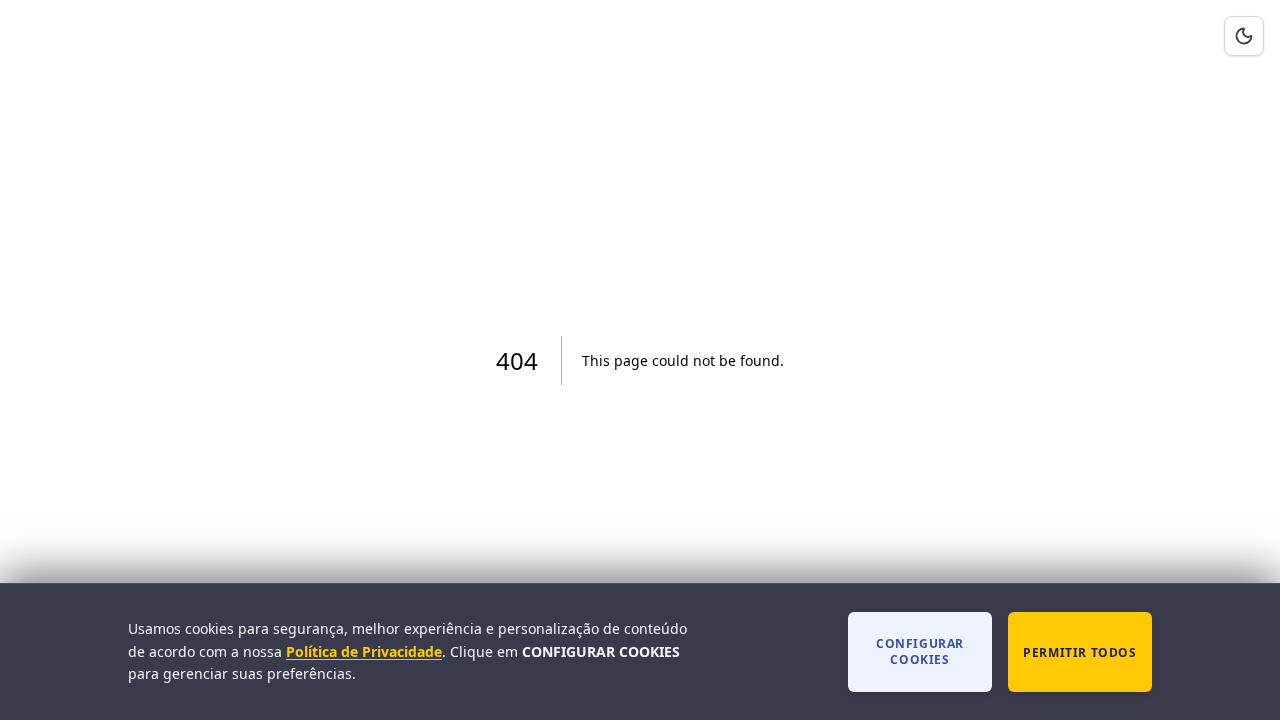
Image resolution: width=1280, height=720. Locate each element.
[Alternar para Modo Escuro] (1244, 36)
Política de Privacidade (364, 651)
